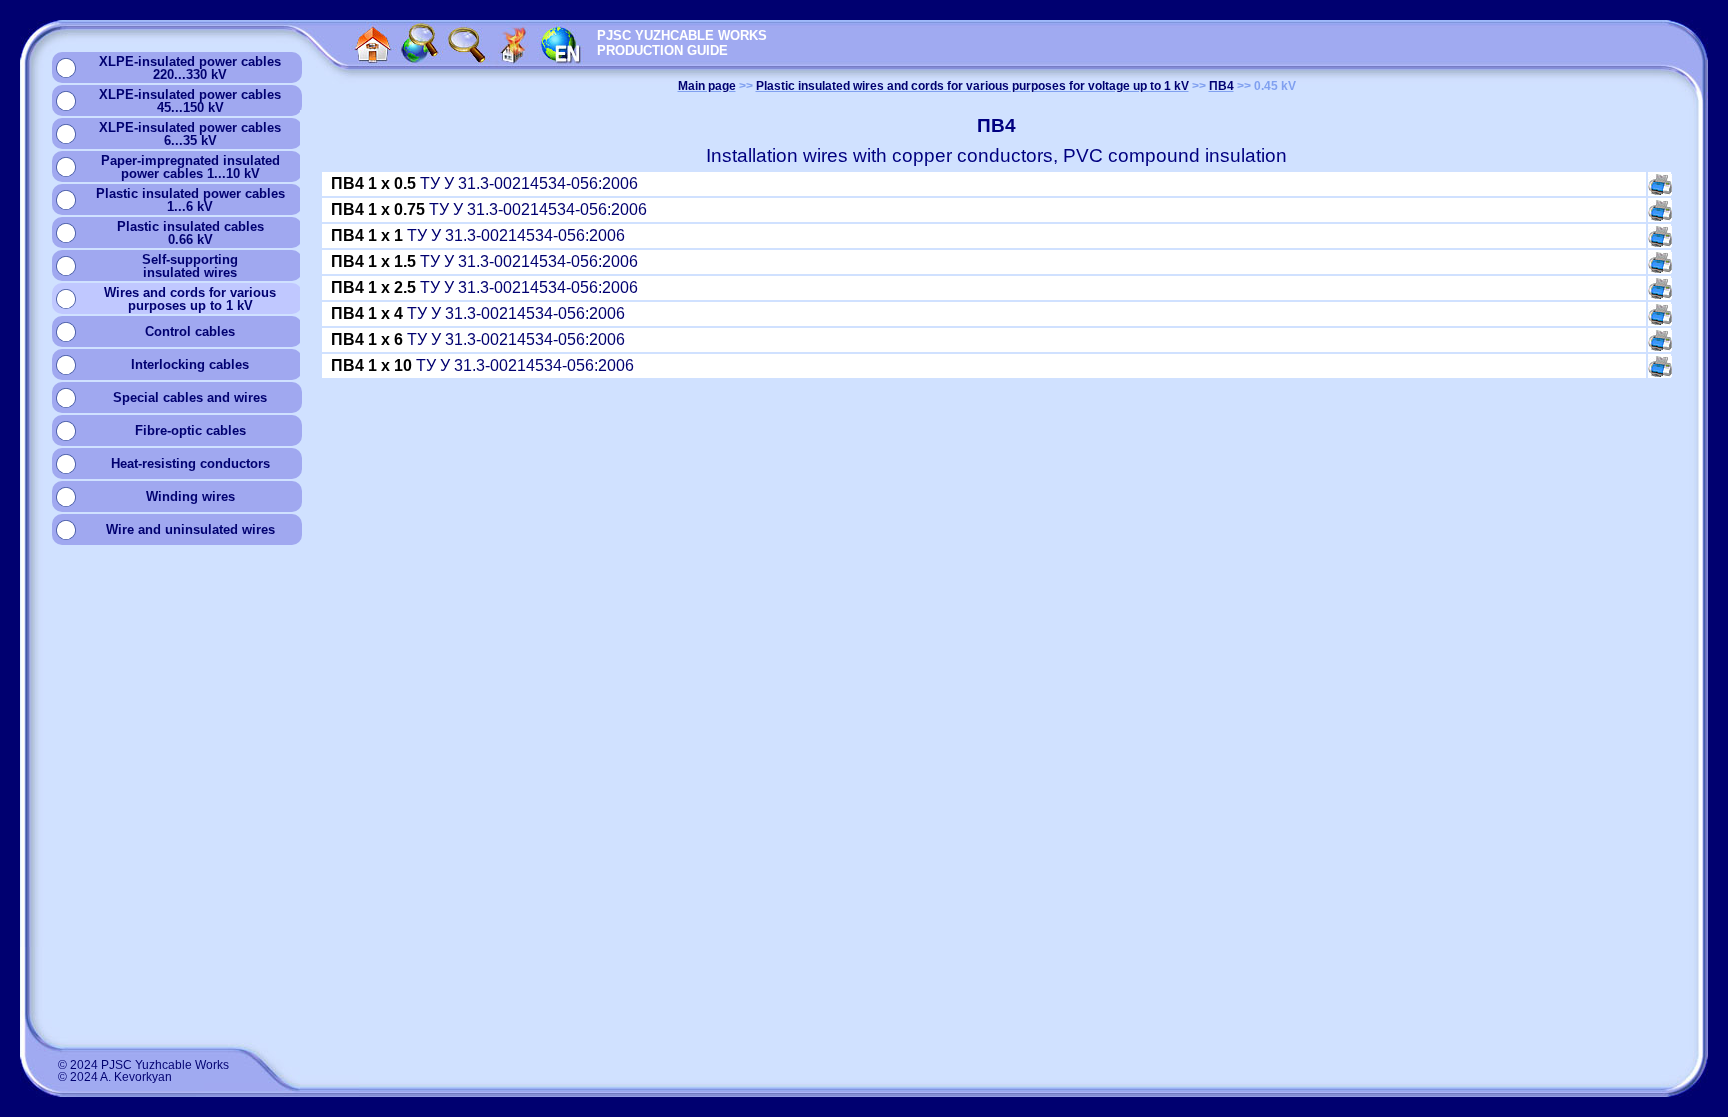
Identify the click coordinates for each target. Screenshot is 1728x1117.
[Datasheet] (1660, 189)
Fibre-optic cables (190, 430)
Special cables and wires (190, 397)
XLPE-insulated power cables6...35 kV (190, 134)
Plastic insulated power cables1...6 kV (190, 200)
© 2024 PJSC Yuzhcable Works (143, 1065)
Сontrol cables (190, 331)
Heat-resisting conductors (190, 463)
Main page (707, 86)
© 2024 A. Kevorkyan (115, 1077)
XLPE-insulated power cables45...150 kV (190, 101)
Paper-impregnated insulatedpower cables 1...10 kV (190, 167)
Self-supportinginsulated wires (190, 266)
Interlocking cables (190, 364)
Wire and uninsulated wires (190, 529)
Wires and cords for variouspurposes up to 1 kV (190, 299)
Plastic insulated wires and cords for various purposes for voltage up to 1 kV (972, 86)
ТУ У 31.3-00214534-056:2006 (486, 183)
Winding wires (190, 496)
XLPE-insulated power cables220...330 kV (190, 68)
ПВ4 (1221, 86)
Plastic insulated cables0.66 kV (190, 233)
